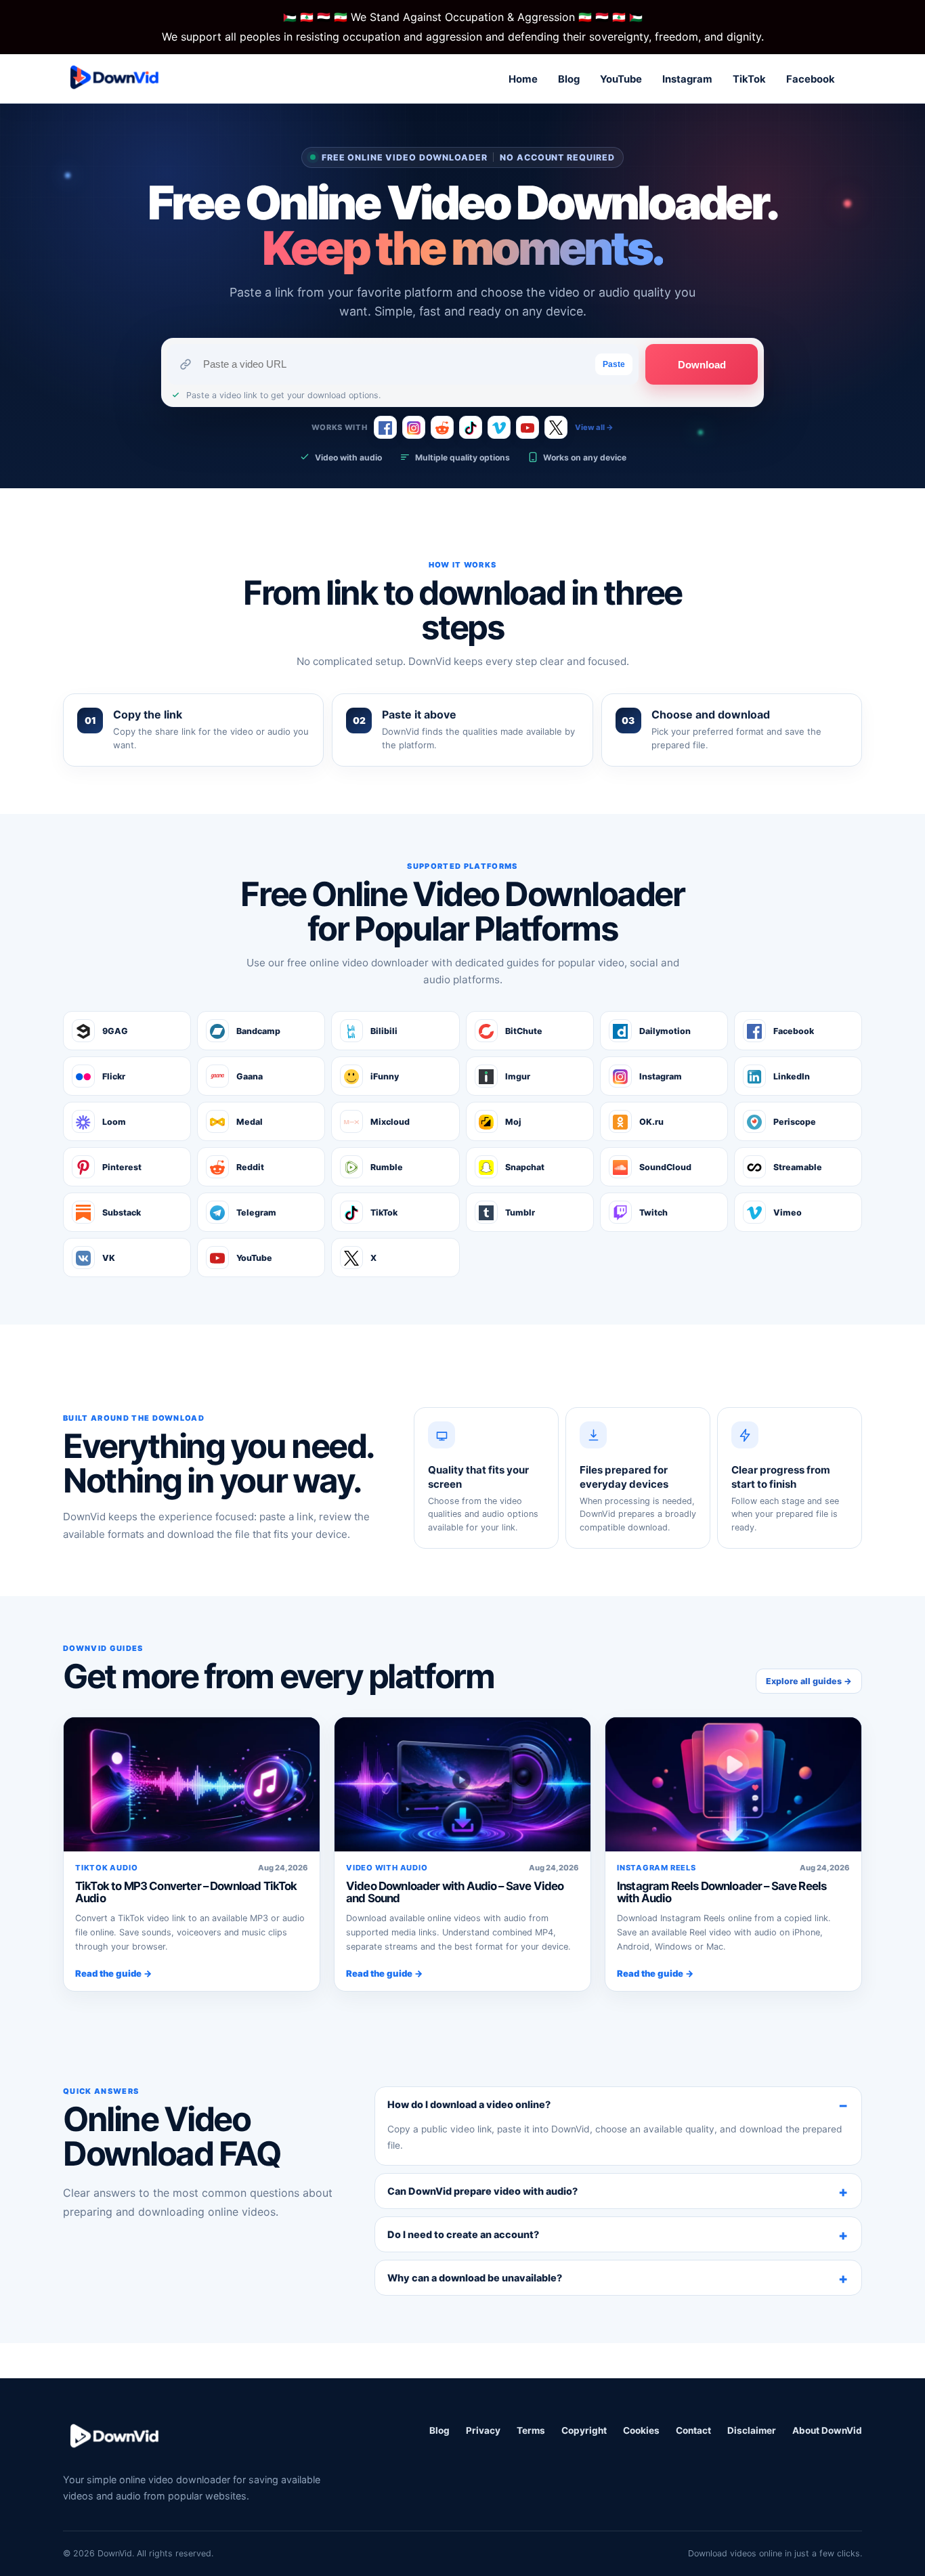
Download (702, 365)
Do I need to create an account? (463, 2234)
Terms (531, 2430)
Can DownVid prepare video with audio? (482, 2191)
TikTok (749, 79)
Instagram (687, 79)
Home (523, 79)
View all (594, 427)
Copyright (584, 2430)
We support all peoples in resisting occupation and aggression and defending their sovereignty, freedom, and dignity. (463, 37)
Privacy (483, 2430)
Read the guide (114, 1973)
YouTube (621, 79)
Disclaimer (752, 2430)
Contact (693, 2430)
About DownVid (827, 2430)
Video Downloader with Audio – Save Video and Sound (455, 1892)
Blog (569, 79)
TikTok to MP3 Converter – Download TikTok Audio (186, 1892)
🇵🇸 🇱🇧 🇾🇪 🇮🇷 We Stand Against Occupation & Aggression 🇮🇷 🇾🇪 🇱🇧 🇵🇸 (463, 17)
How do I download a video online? (469, 2104)
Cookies (641, 2430)
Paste (614, 364)
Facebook (811, 79)
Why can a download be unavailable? (475, 2278)
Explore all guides (809, 1681)
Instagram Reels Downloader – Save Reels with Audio (722, 1892)
